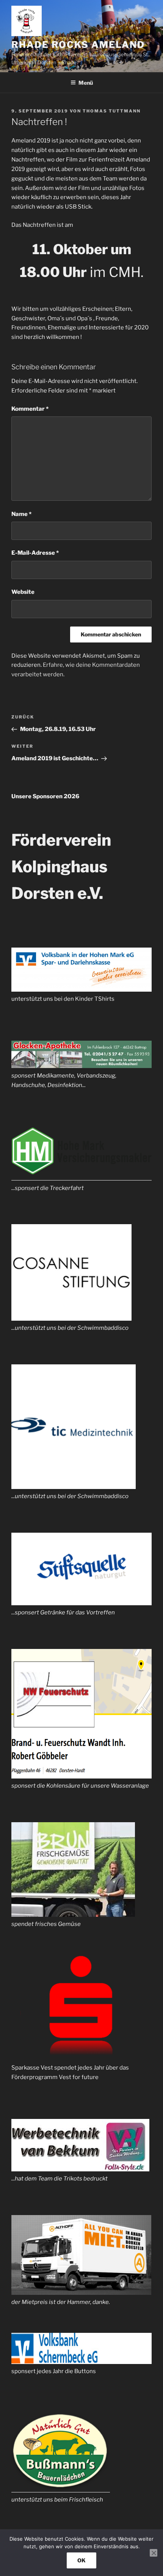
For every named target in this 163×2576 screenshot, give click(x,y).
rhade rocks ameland (78, 45)
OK (81, 2560)
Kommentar (30, 409)
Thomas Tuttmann (112, 111)
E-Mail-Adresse (35, 553)
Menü (86, 83)
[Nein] (154, 2553)
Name (21, 514)
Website (23, 592)
